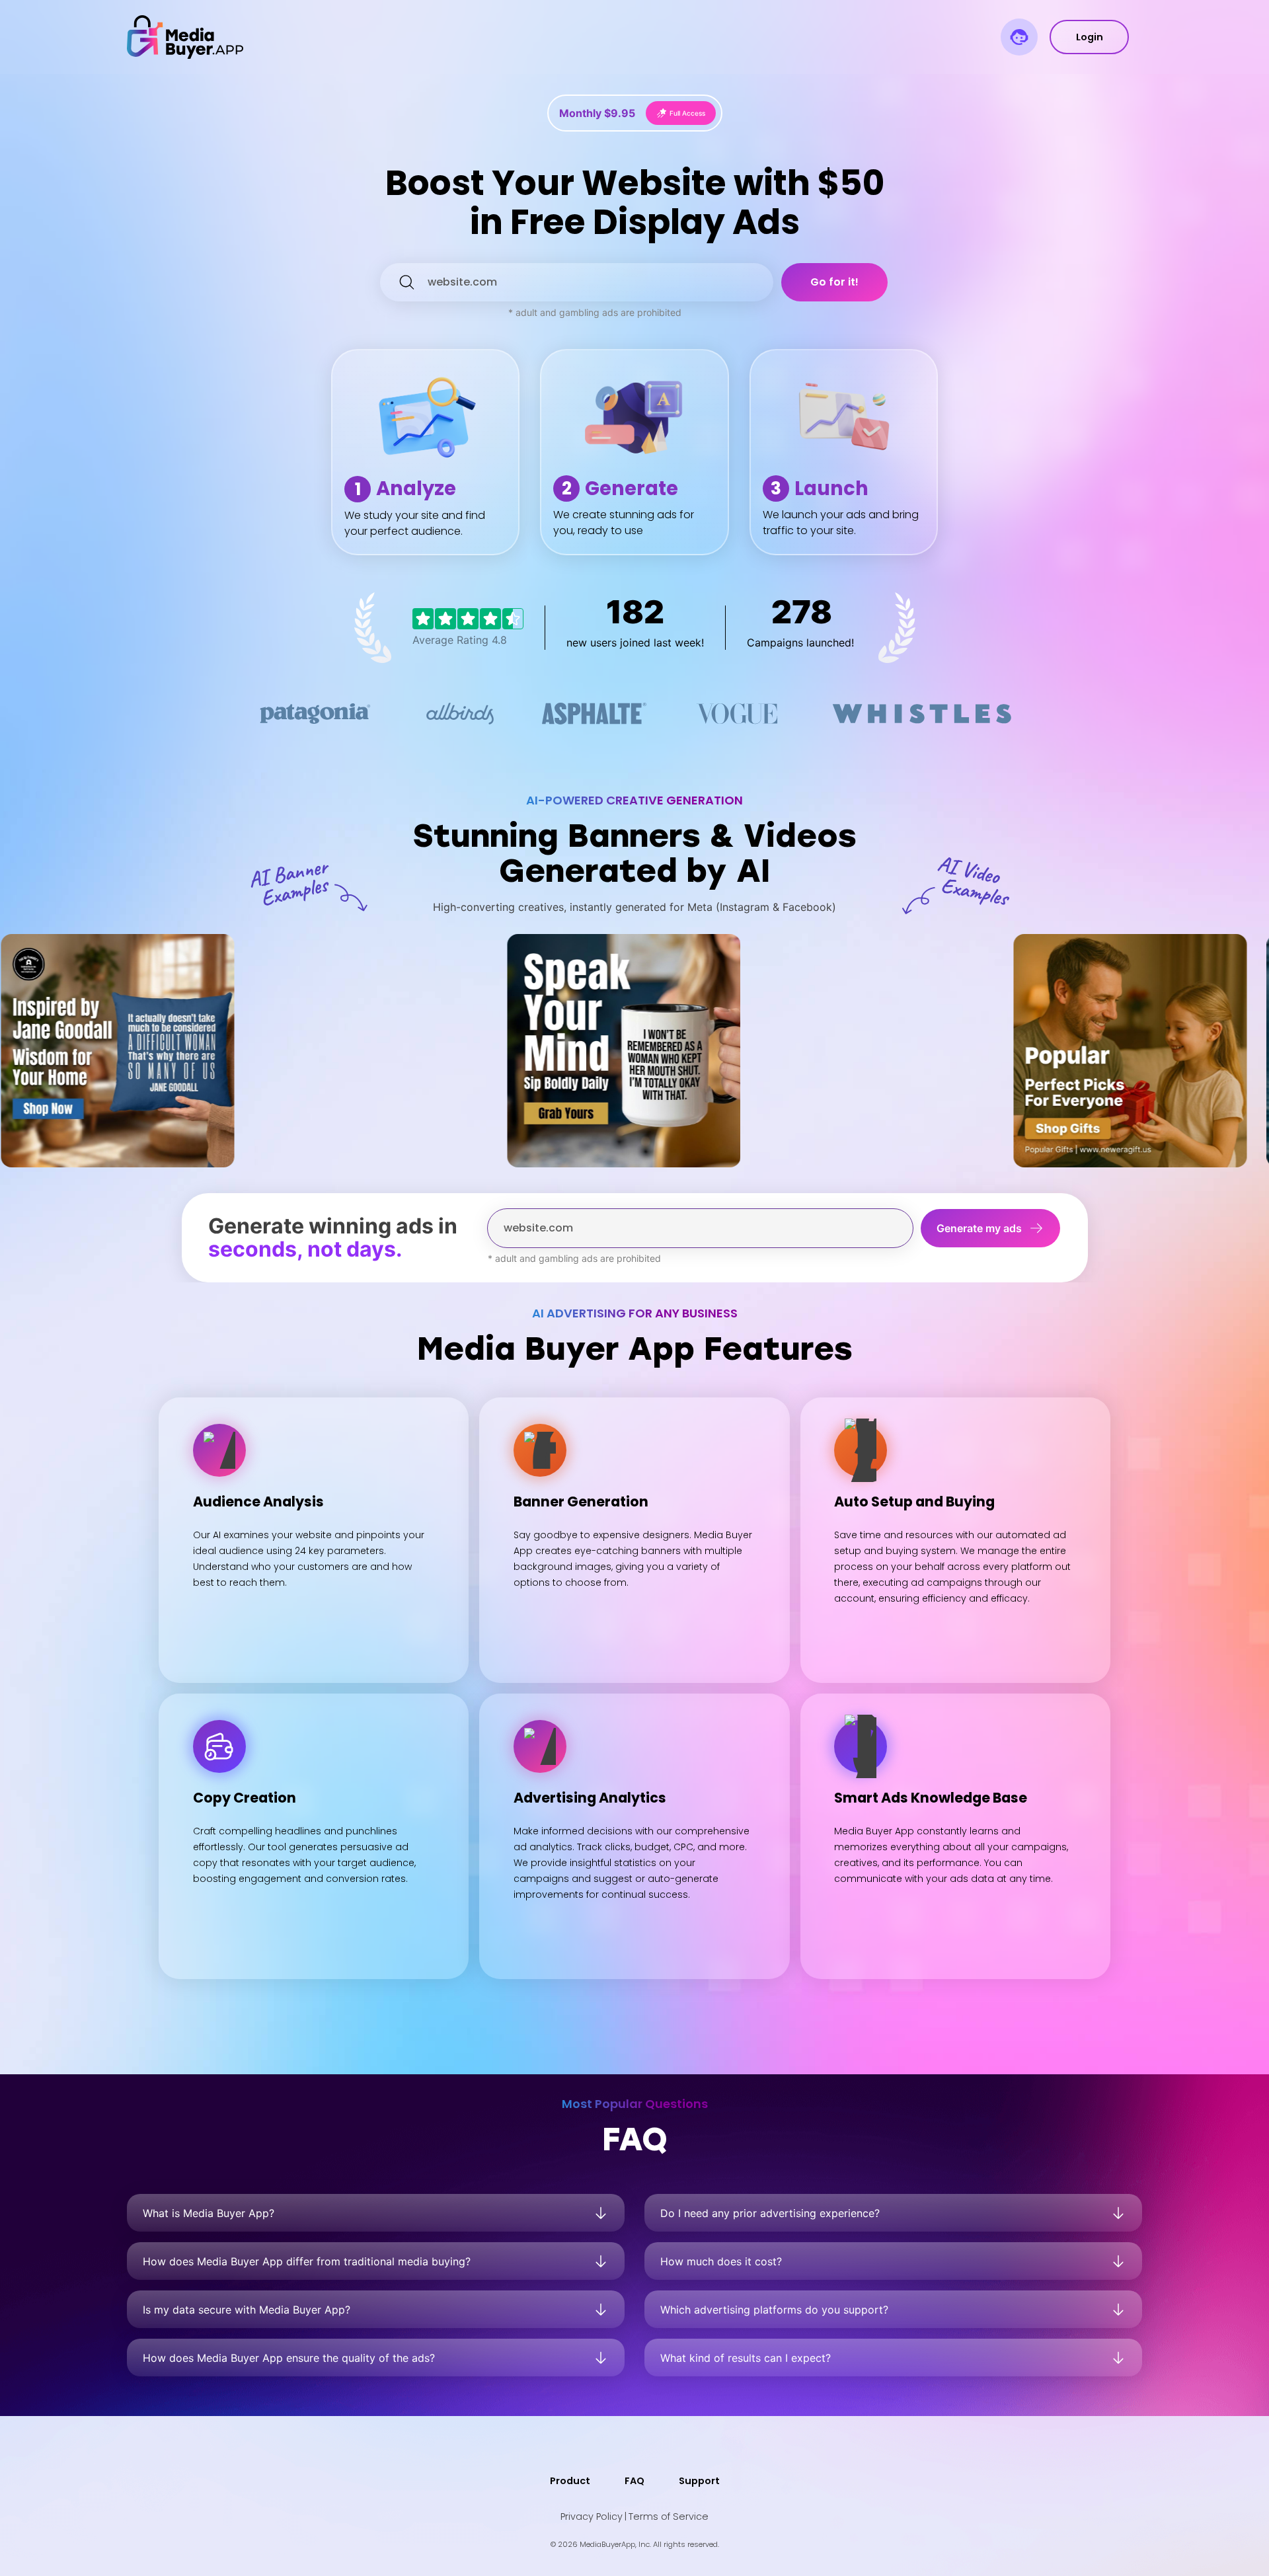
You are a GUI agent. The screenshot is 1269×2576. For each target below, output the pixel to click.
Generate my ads (979, 1228)
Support (699, 2481)
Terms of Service (669, 2517)
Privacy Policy (592, 2517)
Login (1090, 37)
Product (570, 2481)
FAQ (634, 2481)
